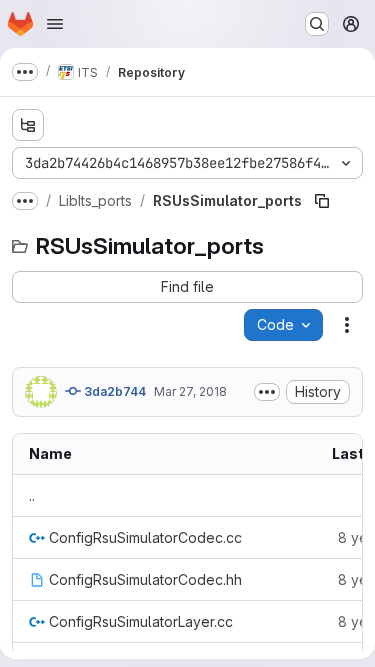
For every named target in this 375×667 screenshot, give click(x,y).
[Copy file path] (322, 201)
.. (32, 495)
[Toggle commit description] (267, 392)
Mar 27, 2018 (190, 391)
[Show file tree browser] (28, 125)
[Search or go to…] (317, 24)
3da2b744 (113, 391)
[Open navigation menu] (55, 24)
